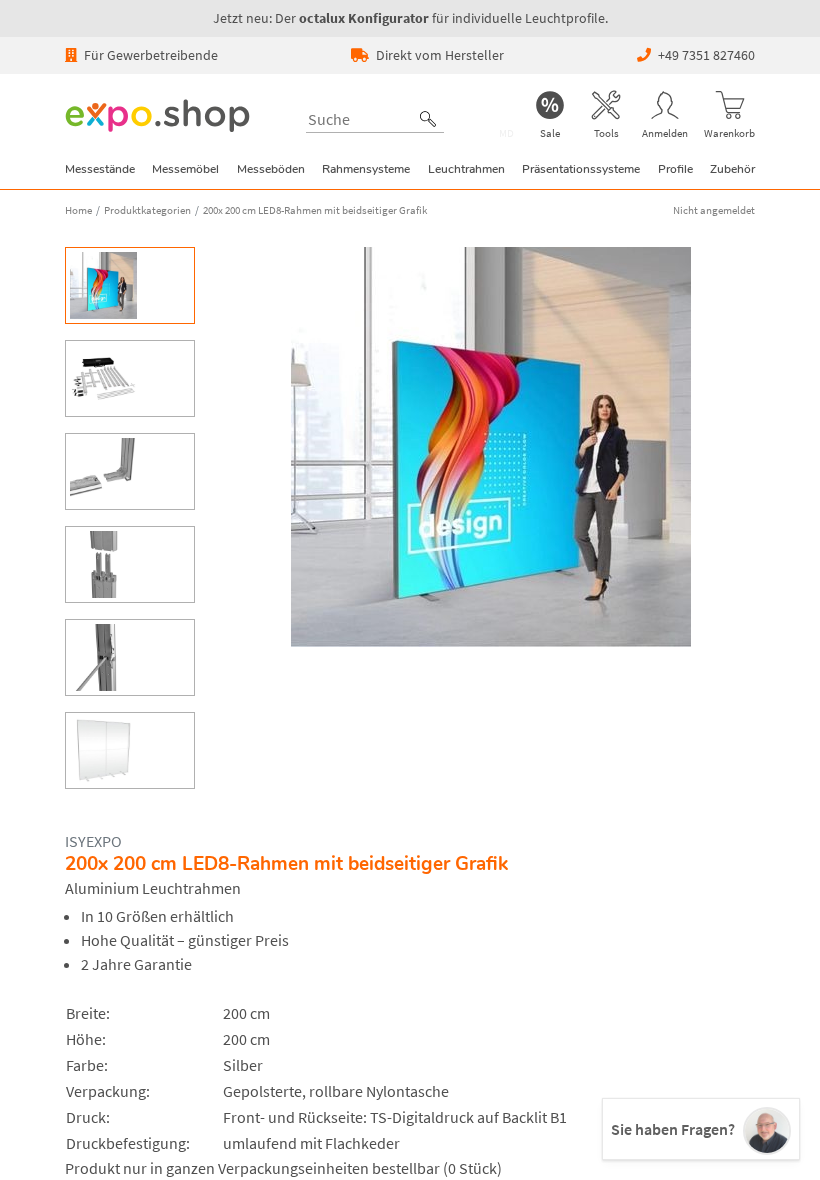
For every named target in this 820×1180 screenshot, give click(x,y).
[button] (428, 119)
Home (78, 210)
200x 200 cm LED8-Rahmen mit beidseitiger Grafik (315, 210)
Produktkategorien (147, 210)
